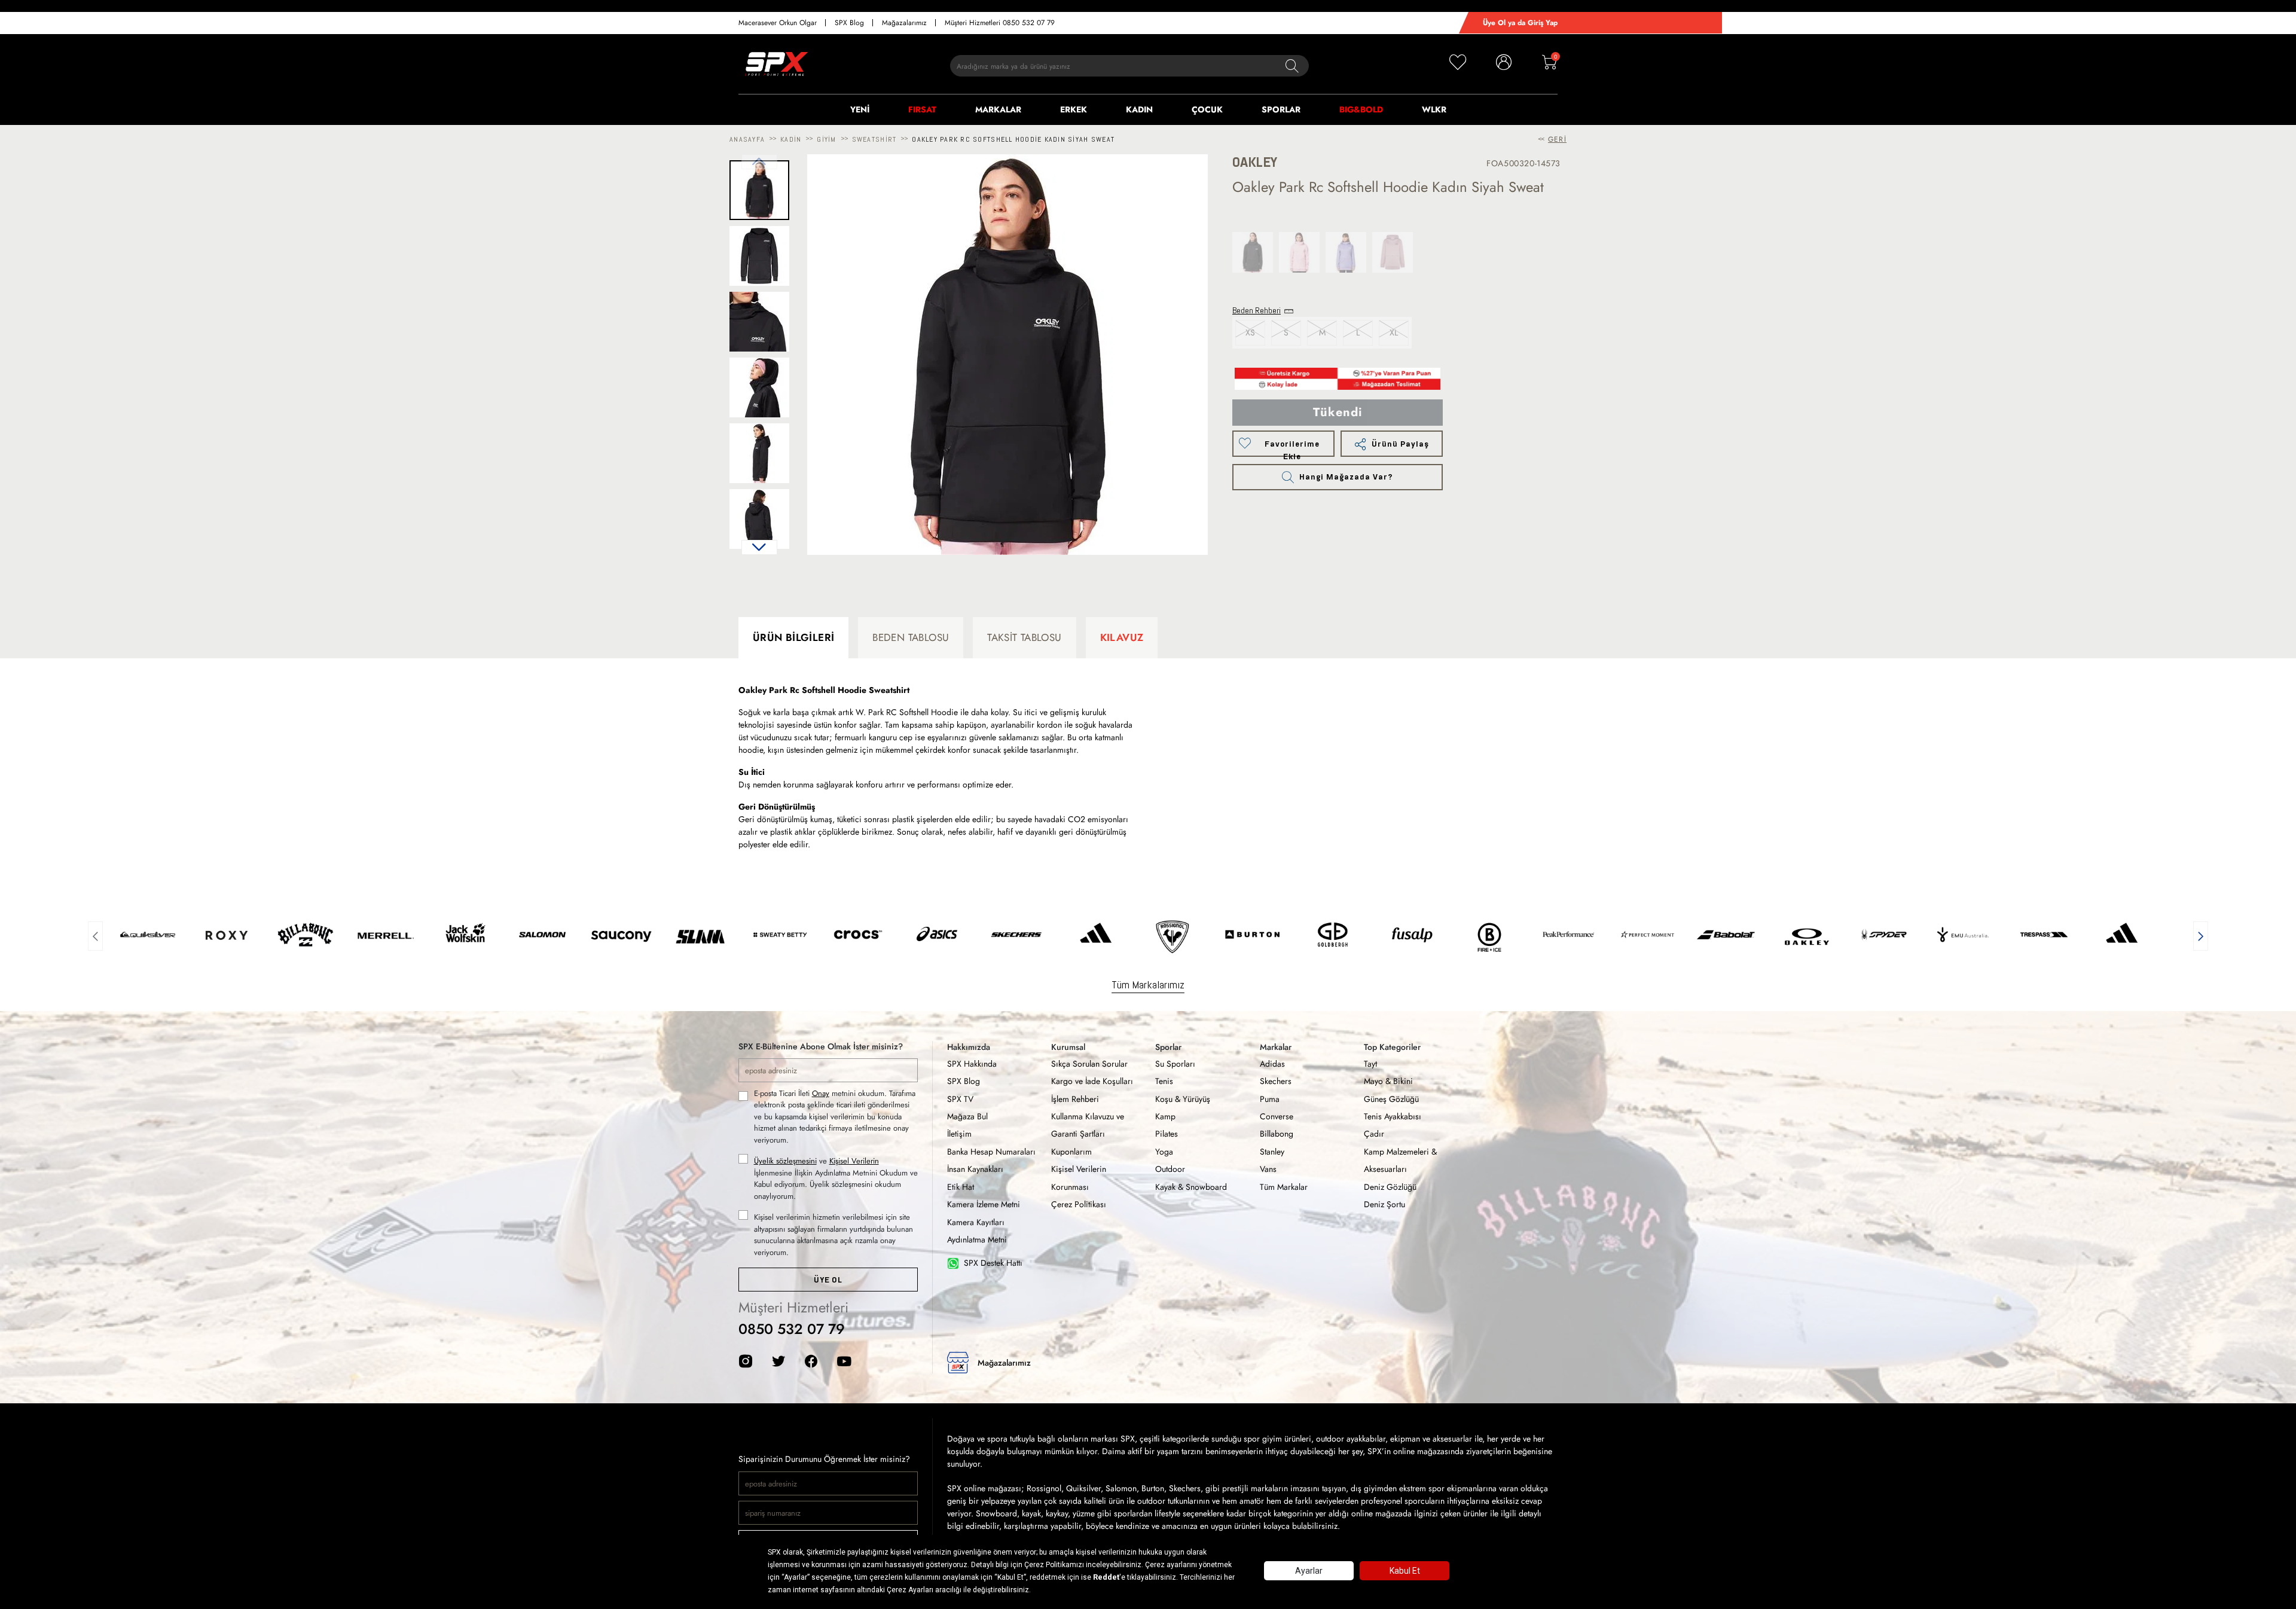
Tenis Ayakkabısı (1393, 1116)
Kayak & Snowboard (1191, 1187)
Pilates (1167, 1134)
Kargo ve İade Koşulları (1092, 1081)
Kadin (791, 139)
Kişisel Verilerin (854, 1161)
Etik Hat (961, 1187)
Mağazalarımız (904, 23)
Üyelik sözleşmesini (785, 1161)
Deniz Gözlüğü (1390, 1187)
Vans (1268, 1169)
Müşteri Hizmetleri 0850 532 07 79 (1000, 23)
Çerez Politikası (1079, 1204)
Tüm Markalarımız (1148, 984)
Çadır (1374, 1134)
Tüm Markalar (1284, 1187)
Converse (1277, 1116)
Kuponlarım (1071, 1152)
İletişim (959, 1134)
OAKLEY (1255, 162)
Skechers (1276, 1081)
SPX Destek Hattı (993, 1263)
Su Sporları (1175, 1064)
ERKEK (1074, 109)
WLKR (1434, 109)
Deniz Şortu (1384, 1204)
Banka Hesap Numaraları (991, 1152)
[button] (759, 547)
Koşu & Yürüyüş (1183, 1099)
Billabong (1277, 1134)
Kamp (1165, 1116)
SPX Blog (849, 23)
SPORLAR (1281, 109)
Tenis (1164, 1081)
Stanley (1272, 1152)
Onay (821, 1093)
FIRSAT (922, 109)
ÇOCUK (1207, 109)
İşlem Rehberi (1075, 1099)
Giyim (826, 139)
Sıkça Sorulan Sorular (1089, 1064)
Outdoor (1170, 1169)
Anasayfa (747, 139)
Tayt (1370, 1064)
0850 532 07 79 (792, 1329)
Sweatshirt (874, 139)
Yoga (1164, 1152)
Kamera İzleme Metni (984, 1204)
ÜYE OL (828, 1280)
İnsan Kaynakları (975, 1169)
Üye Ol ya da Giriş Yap (1520, 23)
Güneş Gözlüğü (1391, 1099)
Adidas (1272, 1064)
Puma (1270, 1099)
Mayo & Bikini (1388, 1081)
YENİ (860, 109)
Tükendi (1338, 412)
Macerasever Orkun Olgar (778, 23)
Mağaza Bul (967, 1116)
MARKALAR (998, 109)
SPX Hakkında (972, 1064)
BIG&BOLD (1361, 109)
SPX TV (960, 1099)
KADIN (1139, 109)
